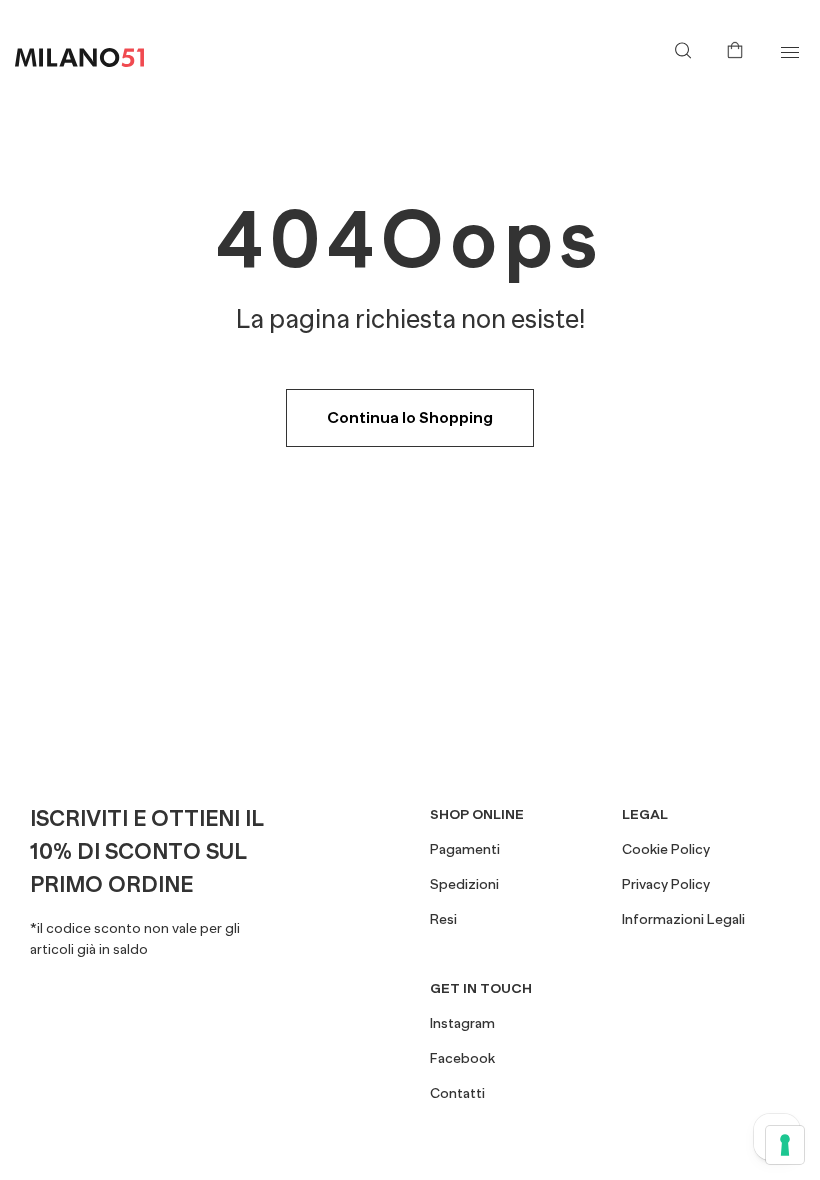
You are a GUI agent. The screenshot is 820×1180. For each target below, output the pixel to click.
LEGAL (645, 814)
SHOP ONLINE (477, 814)
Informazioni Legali (683, 919)
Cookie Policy (666, 849)
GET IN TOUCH (481, 988)
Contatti (457, 1093)
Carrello (739, 48)
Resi (443, 919)
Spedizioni (464, 884)
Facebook (462, 1058)
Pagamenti (465, 849)
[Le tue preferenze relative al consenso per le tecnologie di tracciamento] (785, 1145)
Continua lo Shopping (410, 418)
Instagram (462, 1023)
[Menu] (789, 52)
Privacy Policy (666, 884)
